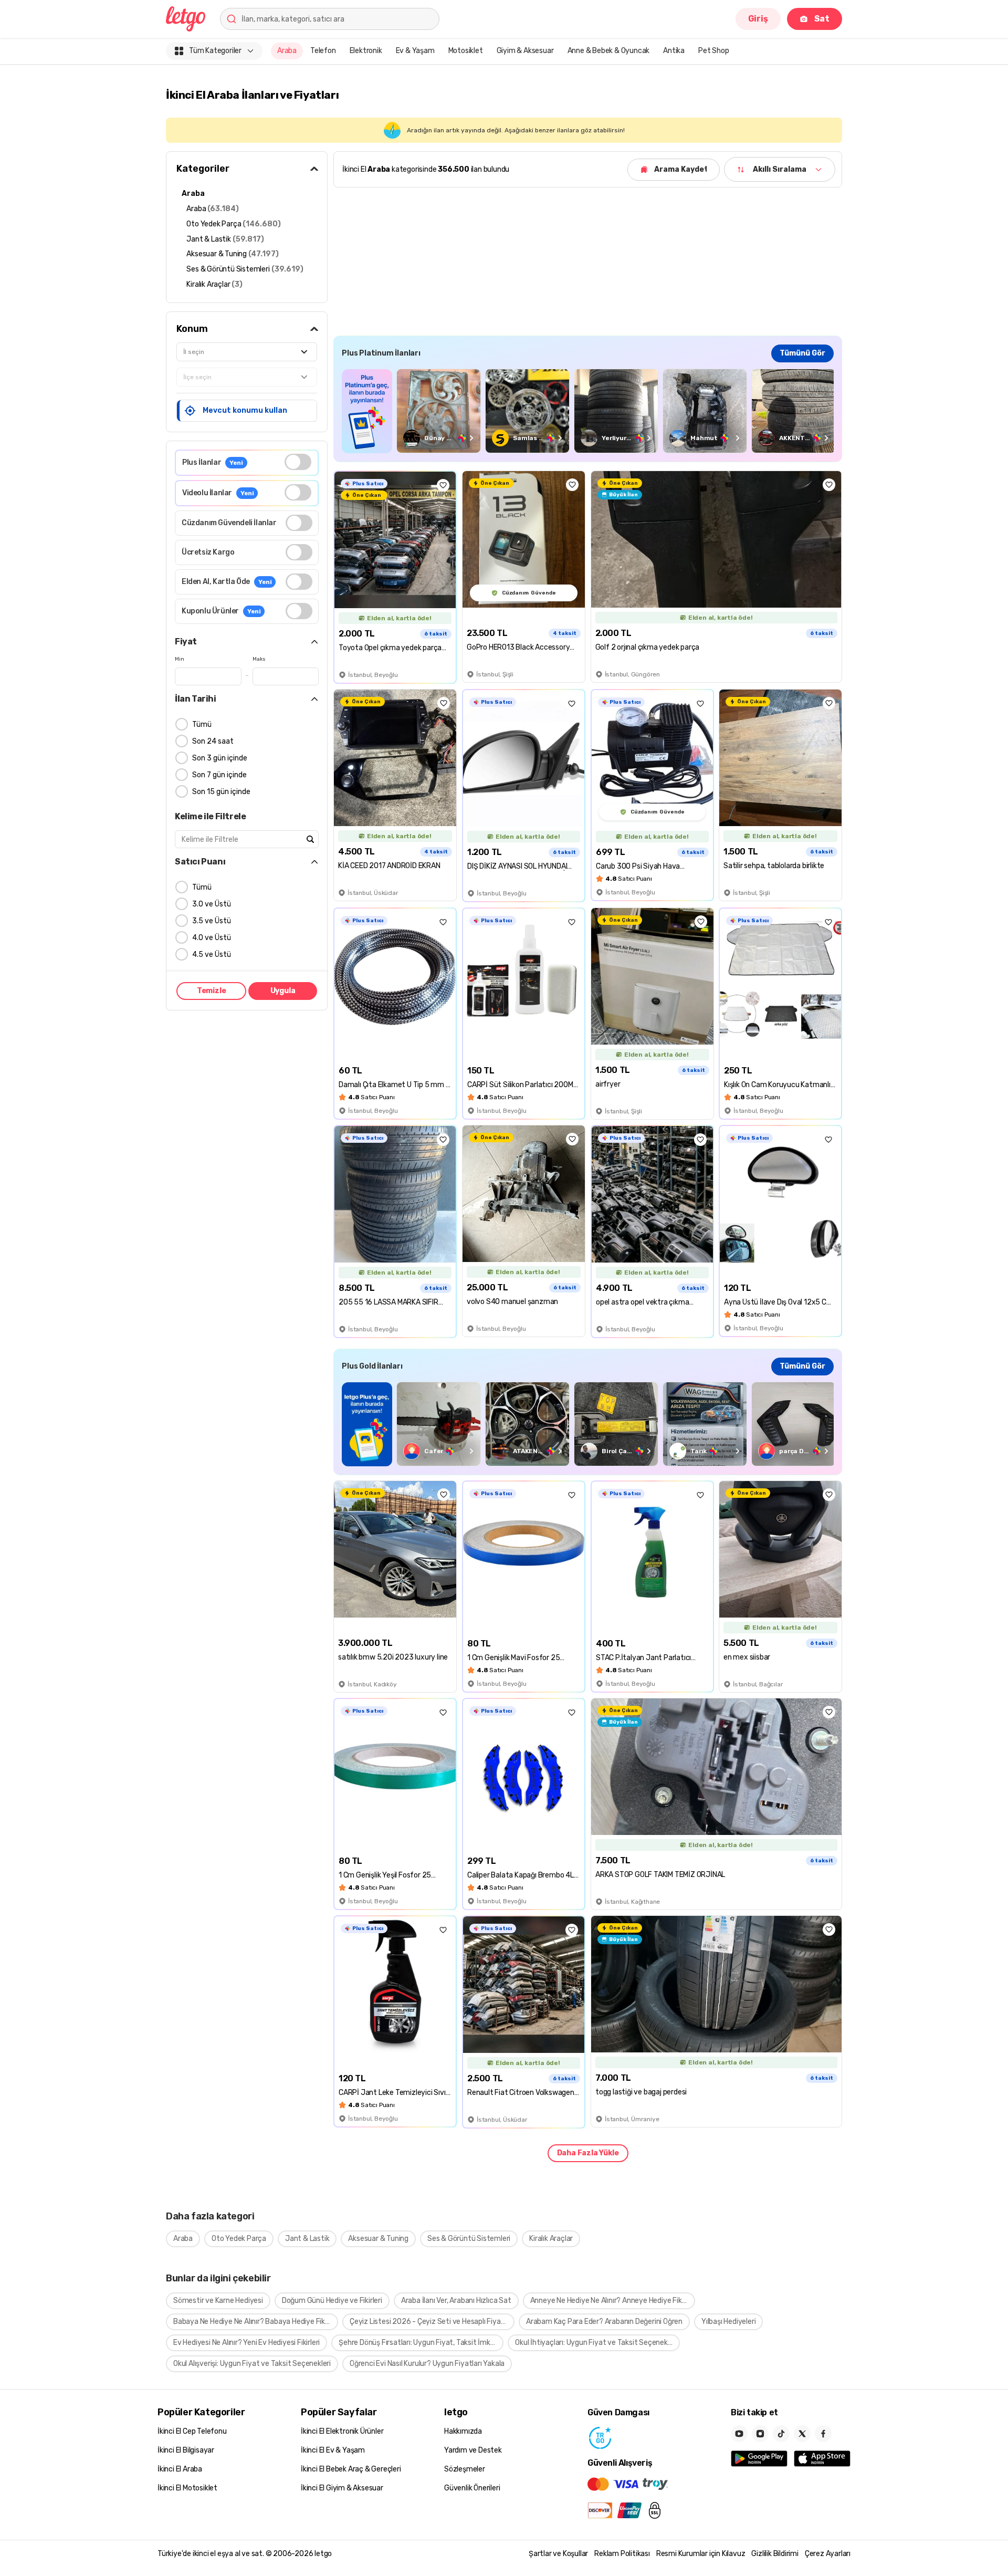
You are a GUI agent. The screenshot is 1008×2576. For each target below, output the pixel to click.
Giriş (758, 19)
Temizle (212, 991)
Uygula (283, 991)
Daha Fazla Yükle (588, 2153)
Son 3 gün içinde (220, 758)
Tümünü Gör (802, 353)
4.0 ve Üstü (212, 938)
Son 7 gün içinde (219, 775)
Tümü (202, 724)
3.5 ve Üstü (212, 921)
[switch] (298, 462)
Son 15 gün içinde (221, 792)
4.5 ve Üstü (212, 955)
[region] (588, 411)
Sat (822, 19)
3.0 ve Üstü (212, 904)
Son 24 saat (213, 741)
